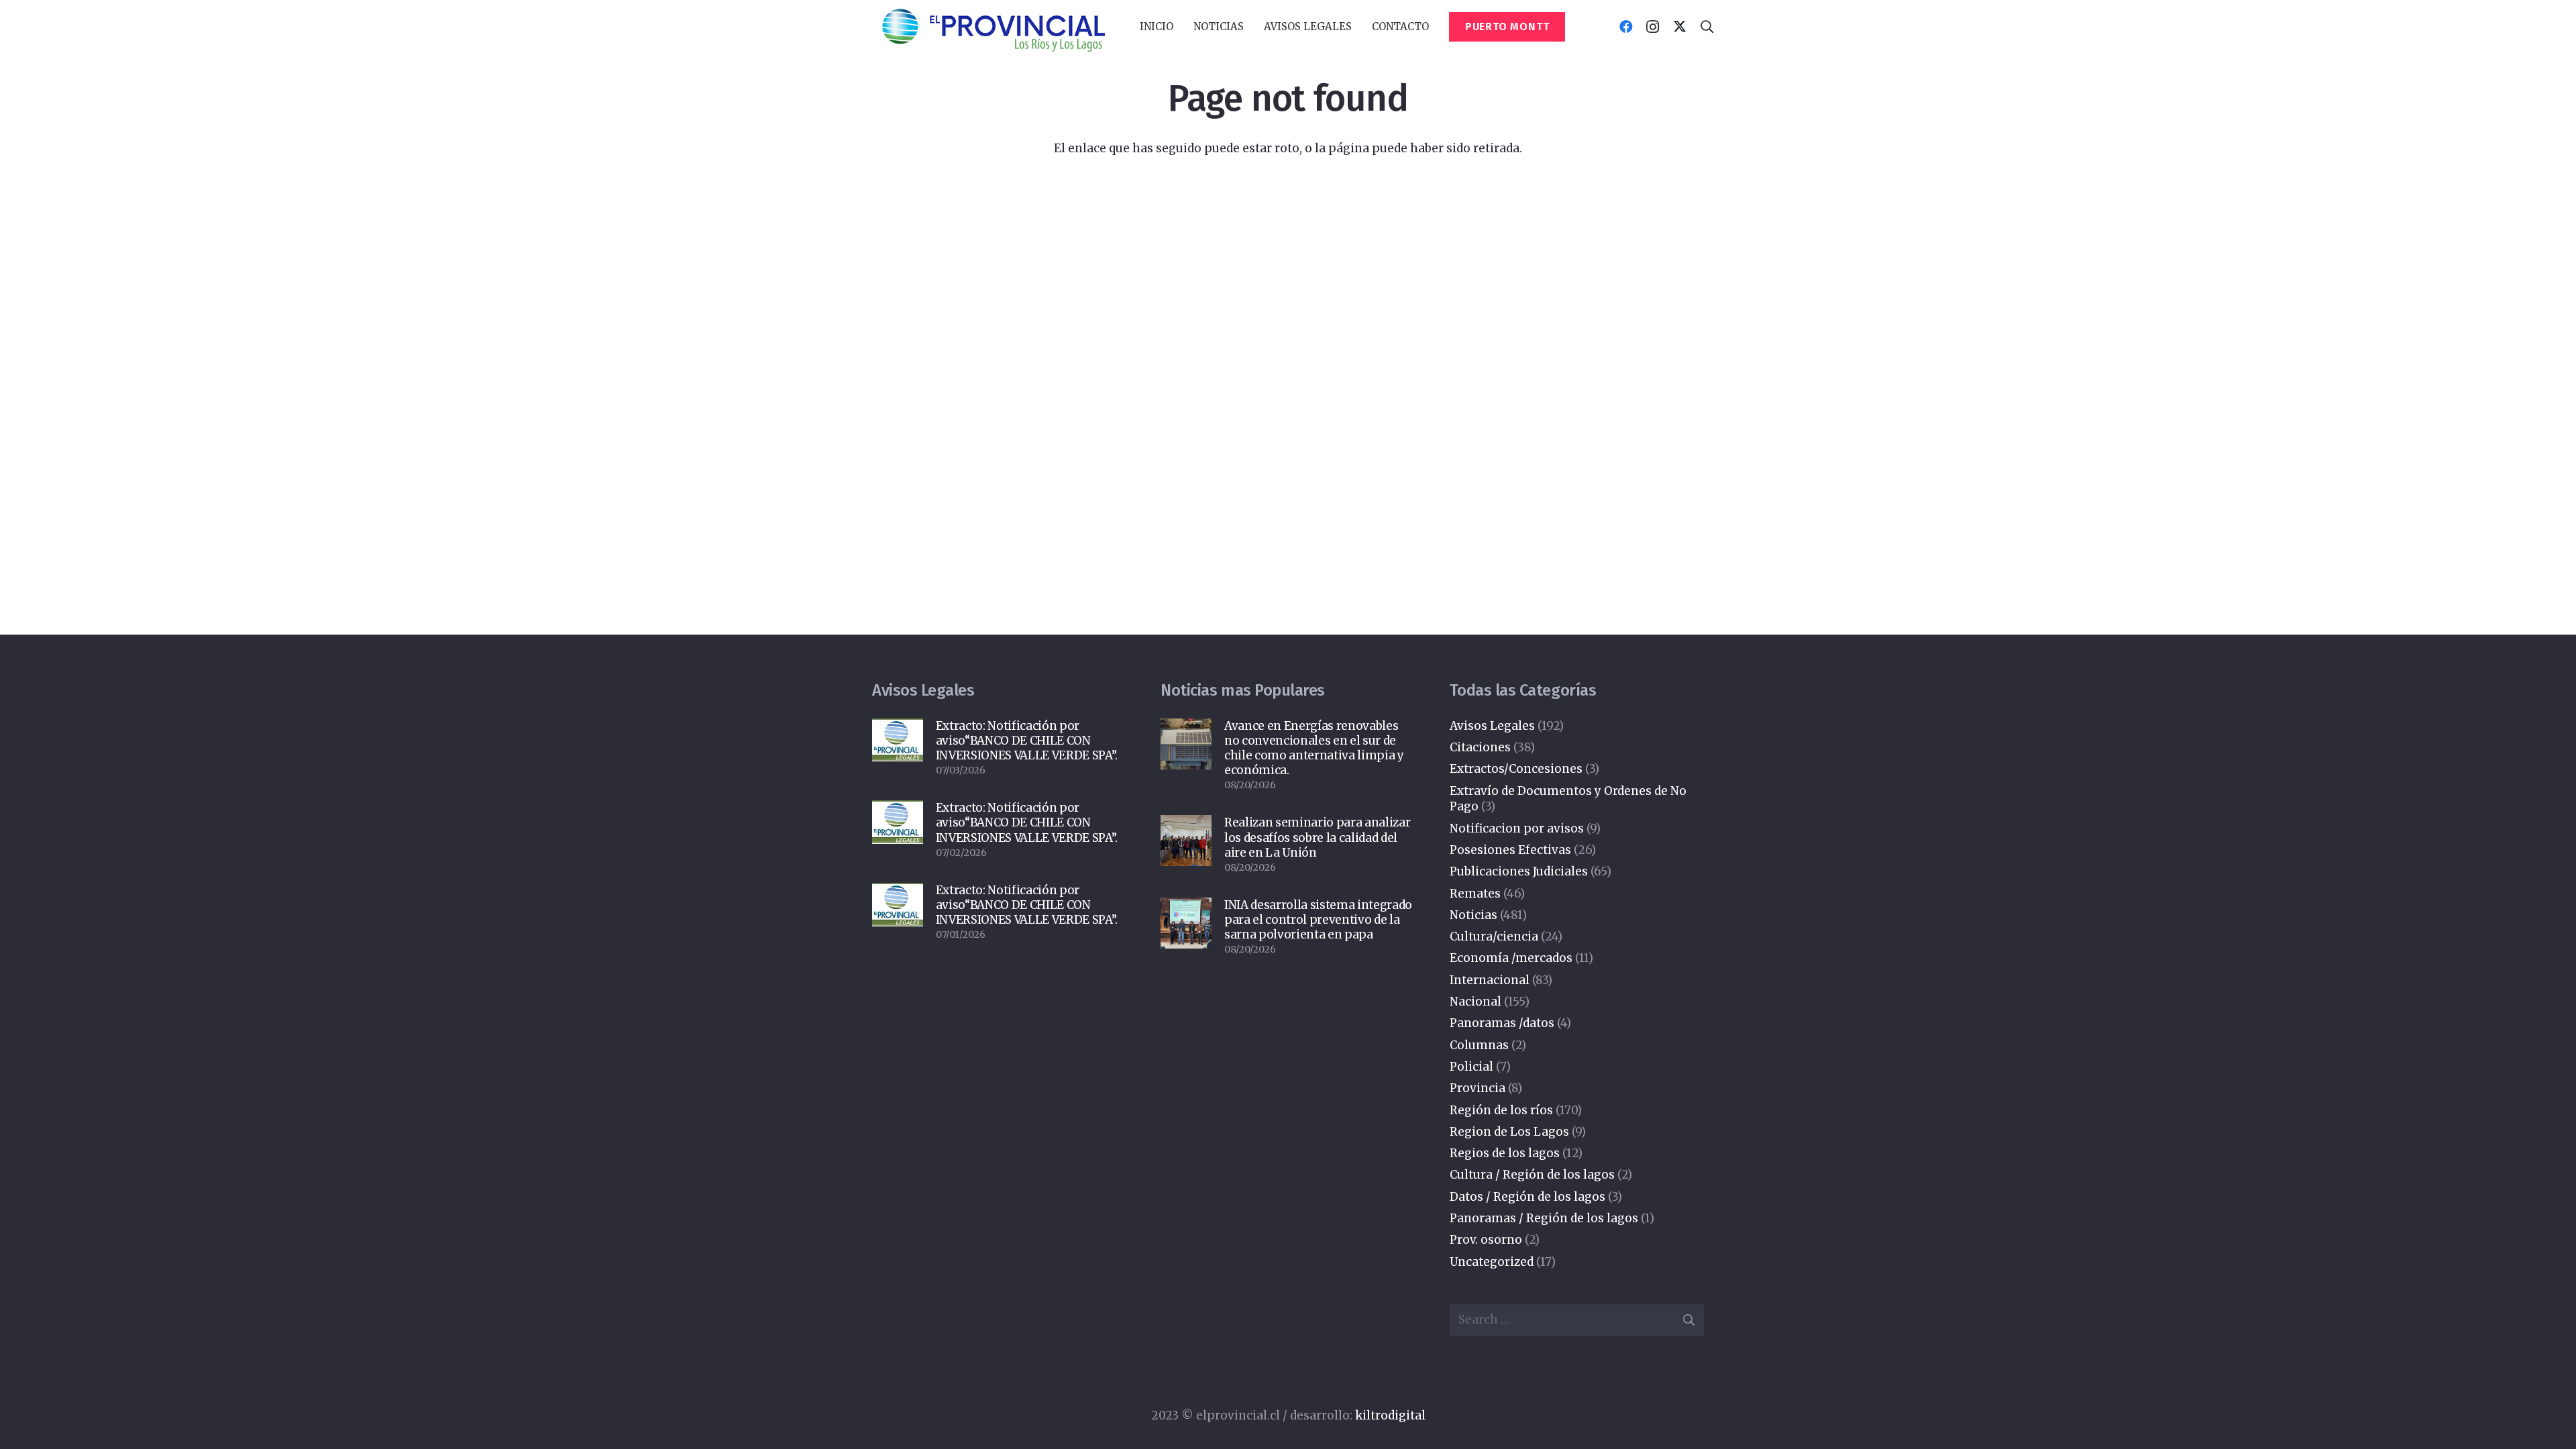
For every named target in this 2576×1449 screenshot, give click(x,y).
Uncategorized (1492, 1262)
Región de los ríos (1501, 1110)
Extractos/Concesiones (1516, 769)
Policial (1471, 1067)
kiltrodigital (1390, 1415)
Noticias (1473, 915)
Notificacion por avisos (1517, 828)
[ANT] (993, 27)
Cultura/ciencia (1494, 936)
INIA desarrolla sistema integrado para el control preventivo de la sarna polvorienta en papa (1318, 920)
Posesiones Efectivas (1510, 850)
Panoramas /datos (1502, 1023)
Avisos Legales (1492, 726)
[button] (1250, 27)
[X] (1680, 27)
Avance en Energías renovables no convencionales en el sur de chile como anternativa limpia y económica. (1314, 748)
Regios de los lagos (1505, 1153)
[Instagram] (1653, 27)
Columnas (1479, 1045)
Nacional (1475, 1002)
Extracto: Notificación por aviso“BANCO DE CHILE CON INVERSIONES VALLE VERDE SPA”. (1027, 741)
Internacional (1490, 980)
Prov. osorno (1486, 1240)
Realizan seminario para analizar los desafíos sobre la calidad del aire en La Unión (1317, 837)
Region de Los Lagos (1509, 1132)
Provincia (1478, 1088)
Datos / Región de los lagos (1527, 1197)
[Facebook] (1626, 27)
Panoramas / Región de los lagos (1544, 1218)
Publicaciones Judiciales (1519, 871)
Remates (1475, 894)
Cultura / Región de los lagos (1532, 1175)
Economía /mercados (1511, 958)
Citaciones (1480, 747)
